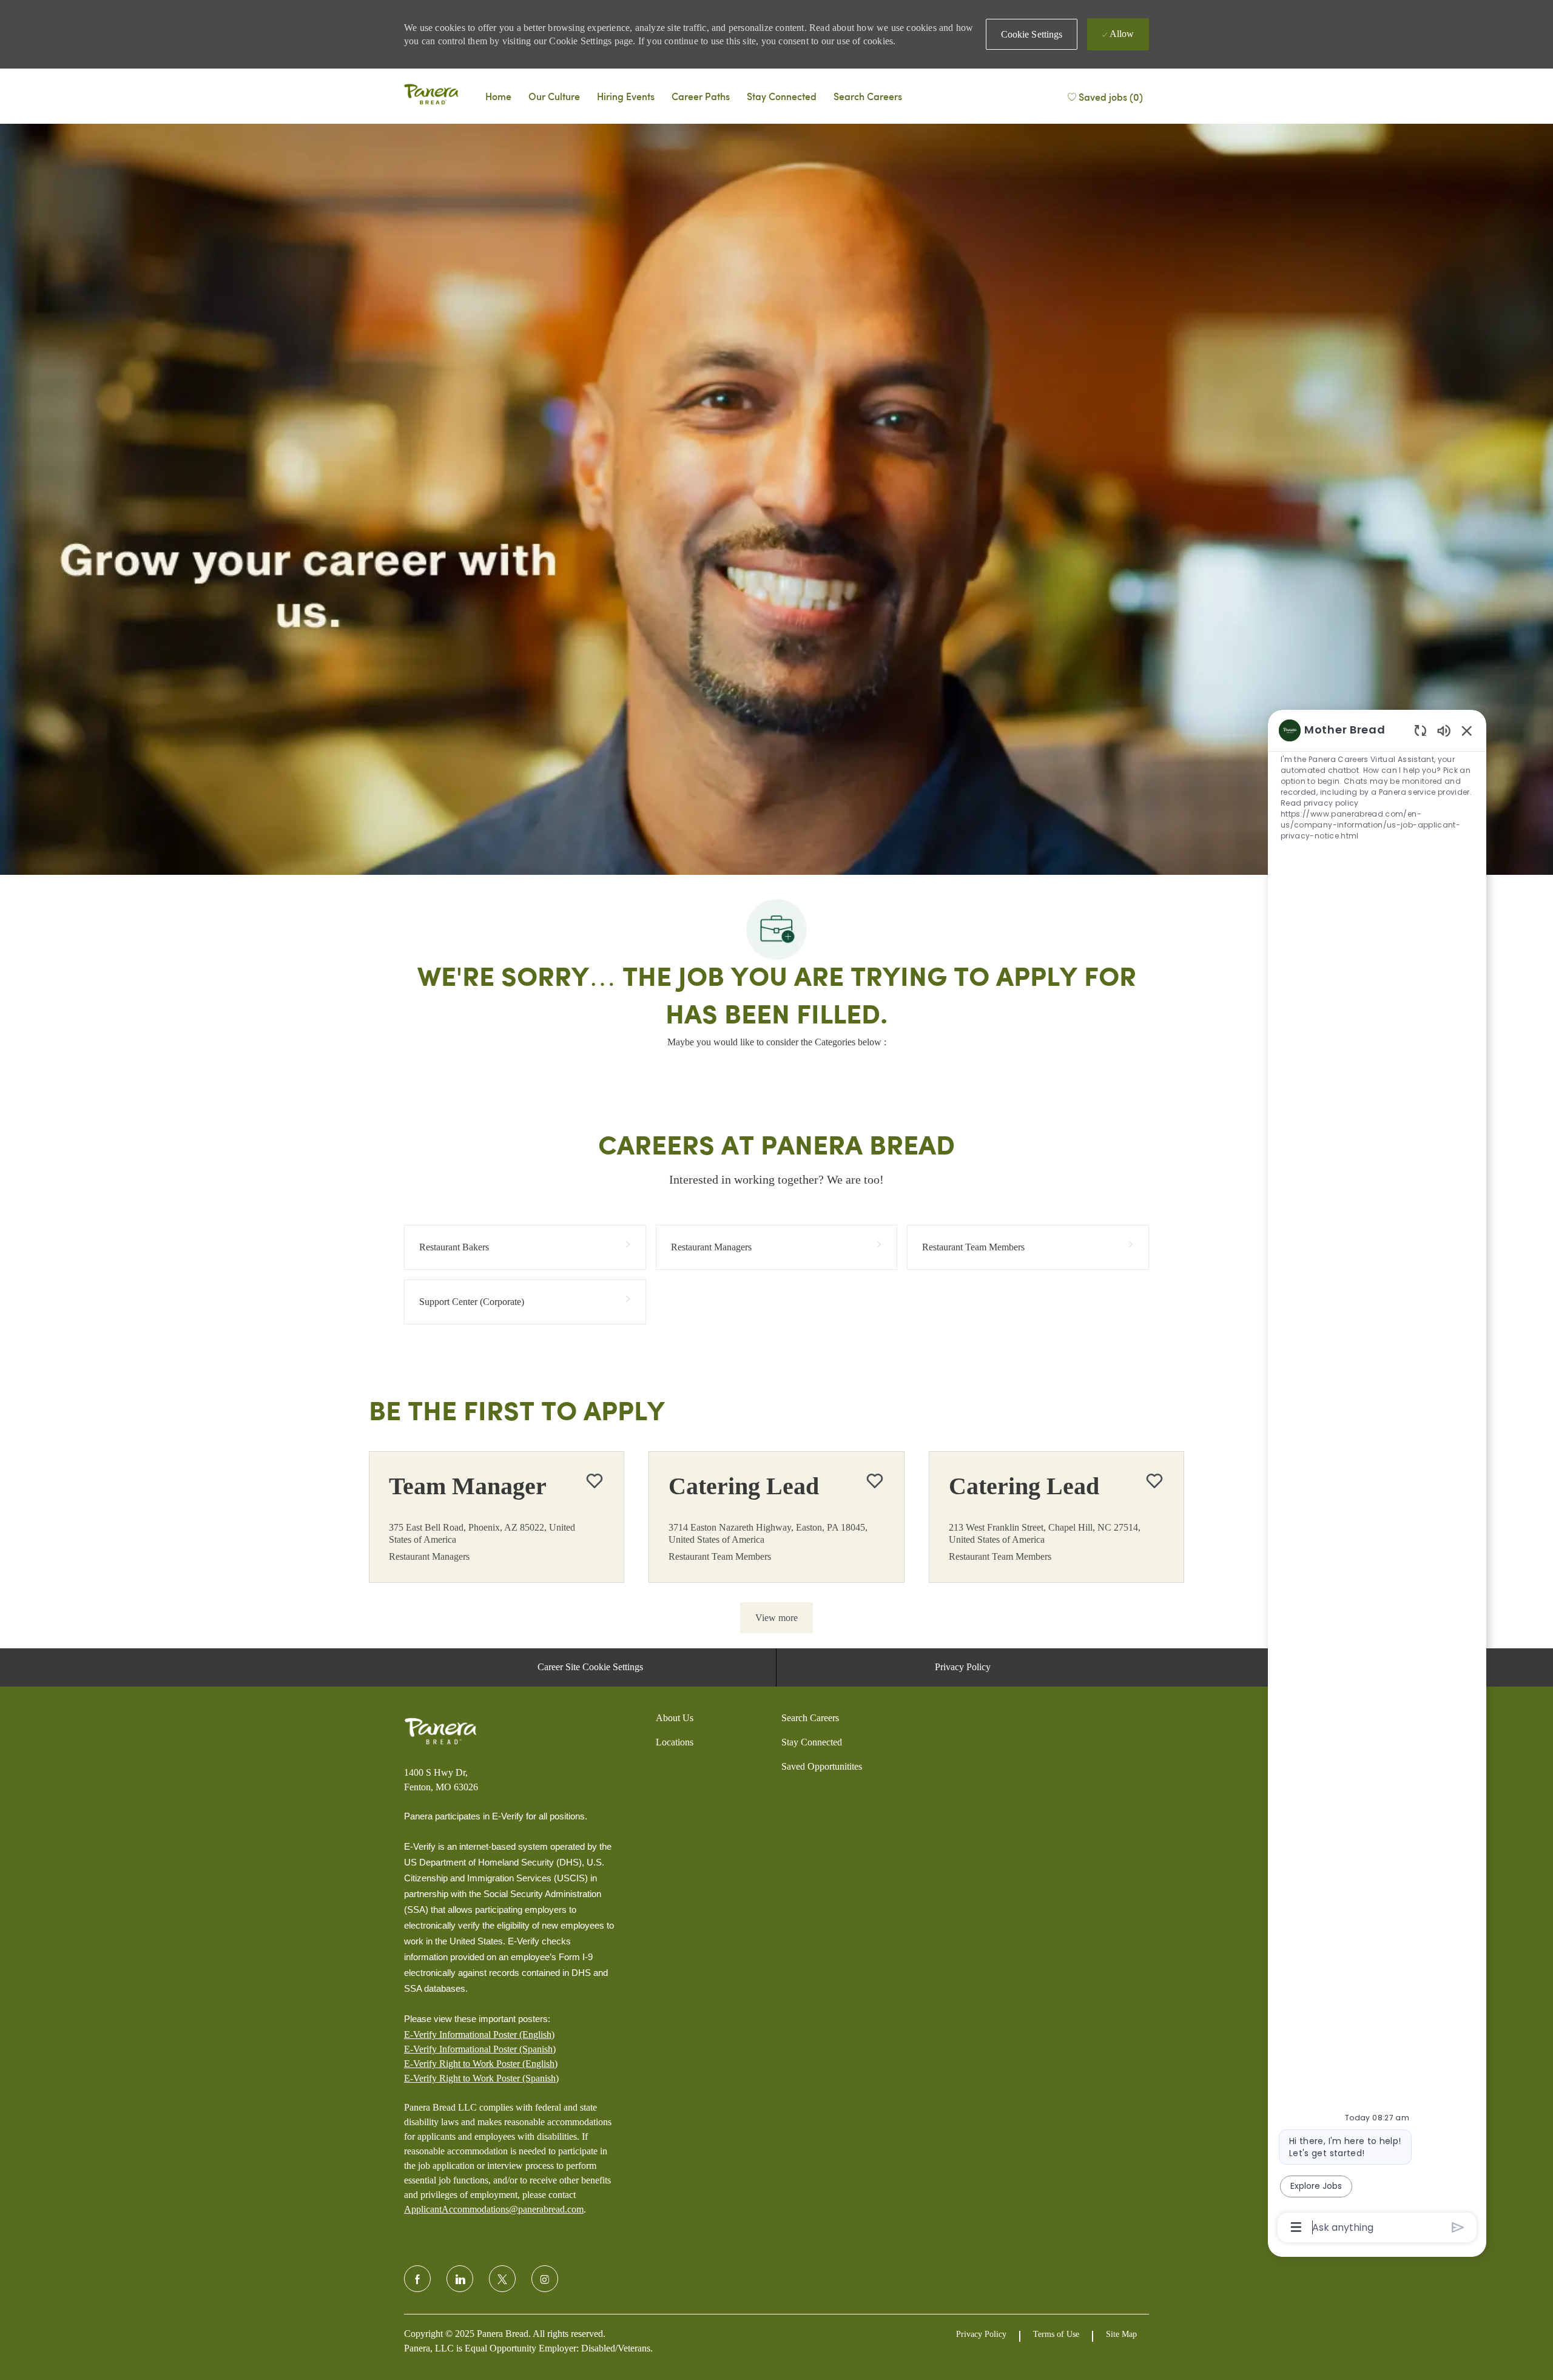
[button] (1032, 34)
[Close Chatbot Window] (1467, 730)
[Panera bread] (431, 96)
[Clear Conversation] (1420, 730)
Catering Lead (744, 1486)
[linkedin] (460, 2279)
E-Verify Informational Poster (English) (479, 2034)
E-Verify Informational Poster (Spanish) (480, 2049)
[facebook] (417, 2279)
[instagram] (545, 2279)
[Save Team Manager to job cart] (595, 1481)
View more (776, 1618)
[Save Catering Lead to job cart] (875, 1481)
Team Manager (468, 1486)
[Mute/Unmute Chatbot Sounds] (1444, 730)
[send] (1458, 2227)
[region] (1377, 1478)
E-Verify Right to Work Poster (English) (481, 2064)
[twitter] (502, 2279)
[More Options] (1296, 2227)
